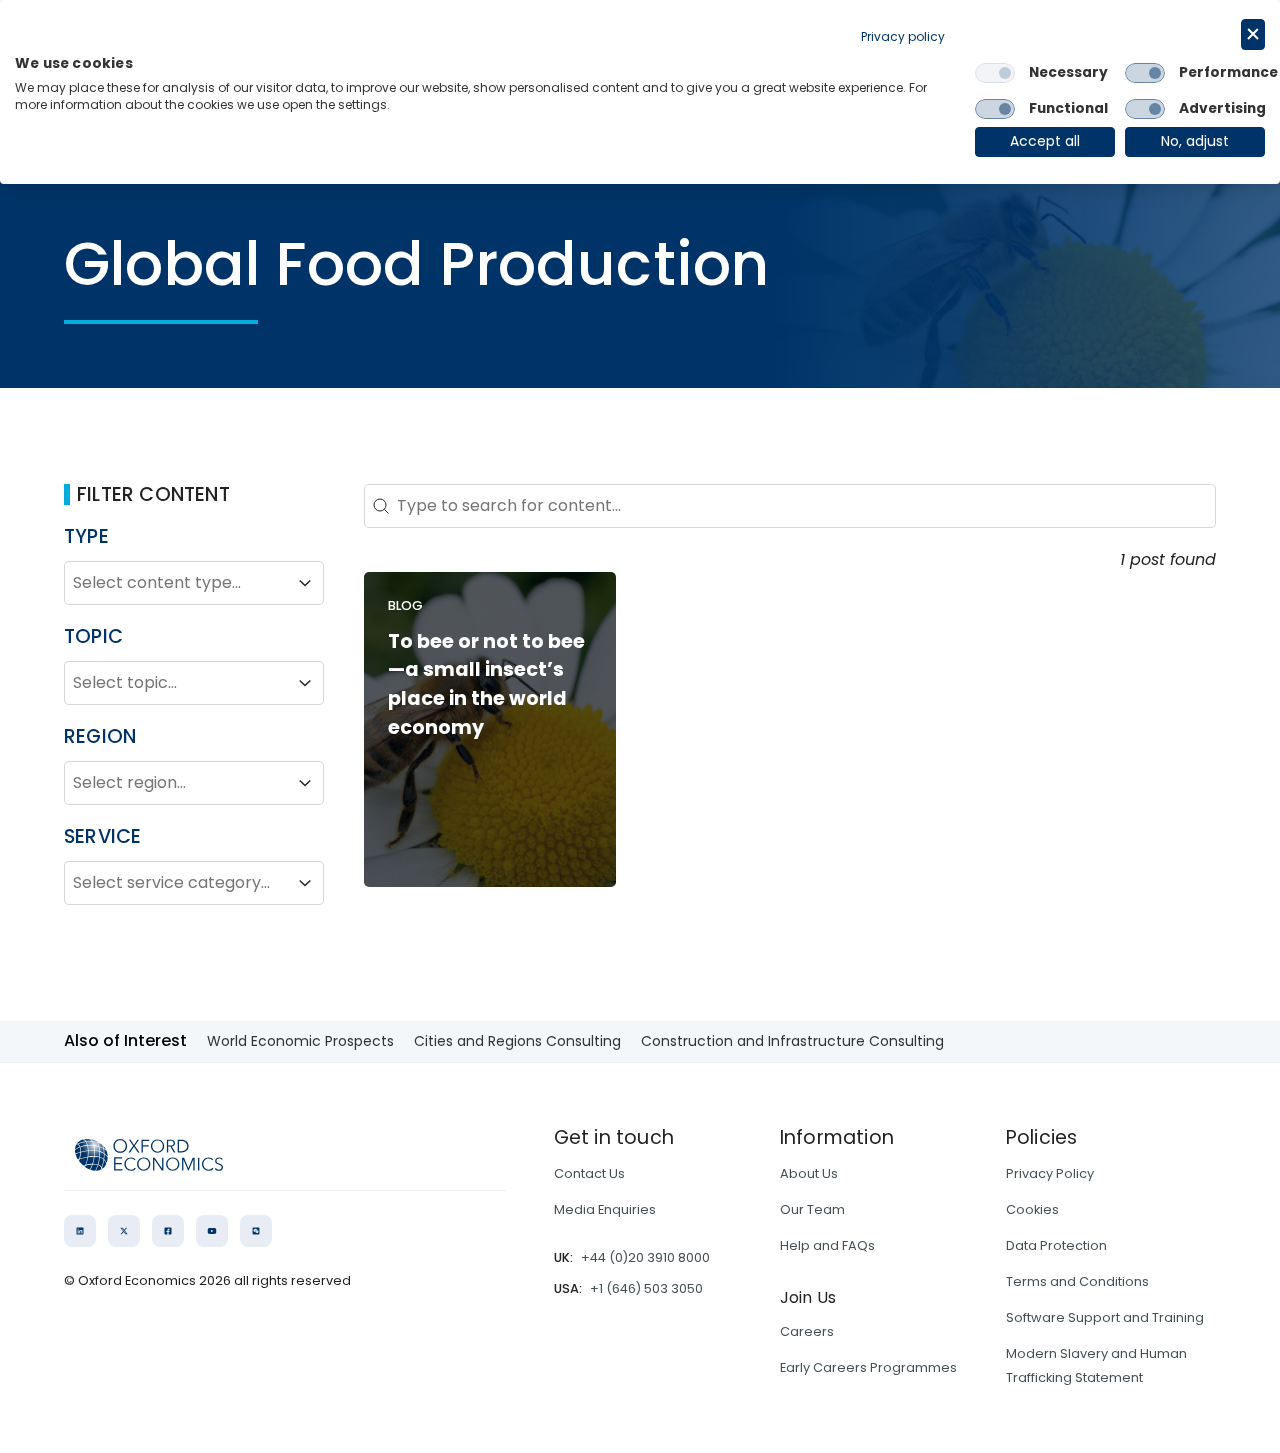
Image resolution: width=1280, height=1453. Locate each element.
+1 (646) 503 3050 (646, 1288)
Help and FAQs (827, 1245)
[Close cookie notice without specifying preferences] (1253, 34)
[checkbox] (995, 73)
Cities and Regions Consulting (517, 1041)
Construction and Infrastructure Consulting (792, 1041)
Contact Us (589, 1173)
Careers (807, 1331)
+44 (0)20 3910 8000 (645, 1257)
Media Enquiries (605, 1209)
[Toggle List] (305, 583)
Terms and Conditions (1077, 1281)
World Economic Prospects (300, 1041)
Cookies (1032, 1209)
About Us (809, 1173)
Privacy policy (903, 36)
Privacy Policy (1050, 1173)
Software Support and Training (1105, 1317)
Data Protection (1056, 1245)
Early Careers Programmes (868, 1367)
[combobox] (176, 583)
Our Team (812, 1209)
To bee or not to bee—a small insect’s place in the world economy (486, 684)
